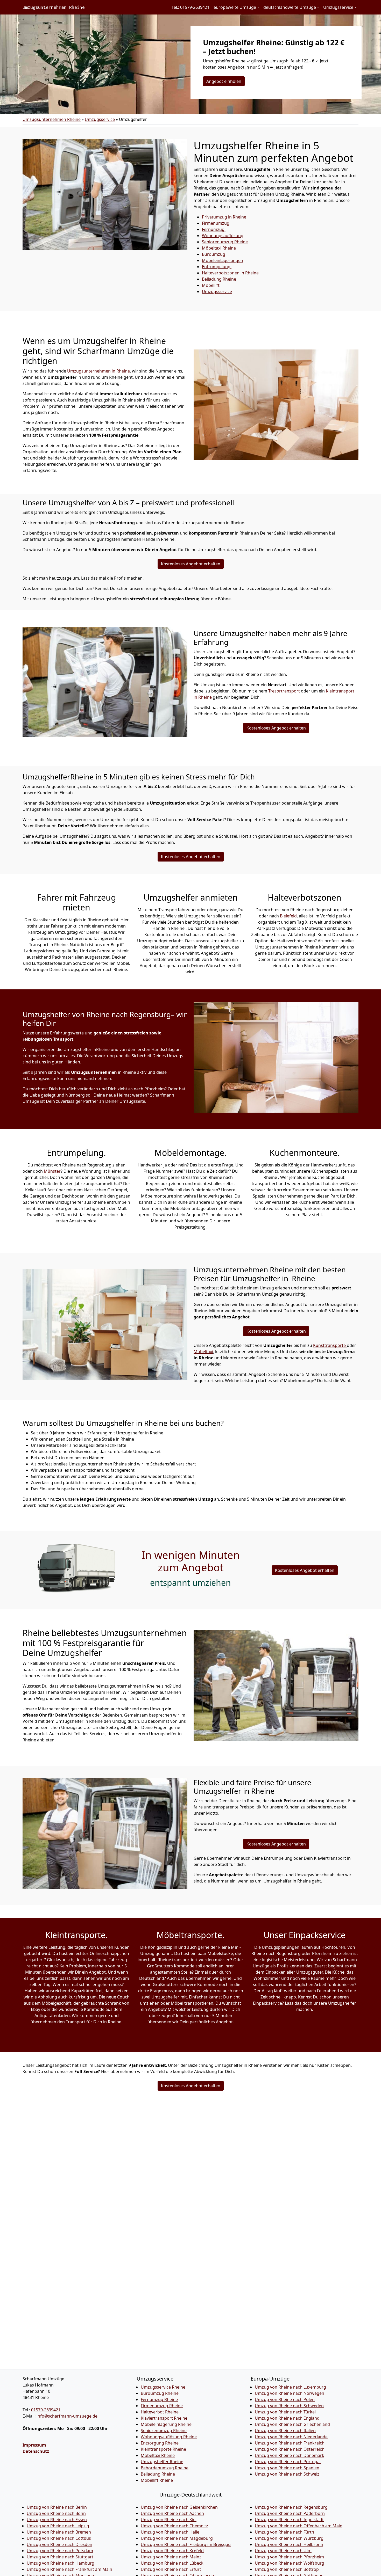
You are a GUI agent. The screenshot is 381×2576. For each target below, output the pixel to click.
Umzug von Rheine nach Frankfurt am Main (69, 2569)
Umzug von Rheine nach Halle (170, 2532)
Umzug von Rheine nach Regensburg (291, 2507)
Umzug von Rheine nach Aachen (172, 2513)
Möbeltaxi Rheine (158, 2455)
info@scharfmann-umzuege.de (67, 2416)
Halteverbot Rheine (160, 2412)
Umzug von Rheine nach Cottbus (59, 2538)
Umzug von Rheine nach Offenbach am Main (299, 2526)
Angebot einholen (224, 81)
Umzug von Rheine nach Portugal (288, 2462)
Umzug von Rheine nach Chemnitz (174, 2526)
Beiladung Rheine (158, 2474)
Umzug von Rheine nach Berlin (57, 2507)
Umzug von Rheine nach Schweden (289, 2406)
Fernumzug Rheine (159, 2399)
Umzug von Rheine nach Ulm (283, 2551)
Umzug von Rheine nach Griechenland (292, 2424)
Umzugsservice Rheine (163, 2387)
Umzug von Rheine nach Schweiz (287, 2474)
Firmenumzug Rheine (162, 2406)
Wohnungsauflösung (223, 236)
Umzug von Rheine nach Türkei (285, 2412)
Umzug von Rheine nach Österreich (290, 2449)
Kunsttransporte (330, 1345)
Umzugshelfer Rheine (162, 2462)
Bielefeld (288, 916)
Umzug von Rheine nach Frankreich (290, 2443)
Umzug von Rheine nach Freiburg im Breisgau (186, 2544)
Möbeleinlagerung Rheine (166, 2424)
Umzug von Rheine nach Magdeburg (177, 2538)
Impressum (34, 2445)
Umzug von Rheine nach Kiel (169, 2520)
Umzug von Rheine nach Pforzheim (289, 2557)
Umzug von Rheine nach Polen (285, 2399)
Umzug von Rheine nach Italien (285, 2431)
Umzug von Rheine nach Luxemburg (290, 2387)
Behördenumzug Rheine (165, 2468)
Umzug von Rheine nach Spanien (287, 2468)
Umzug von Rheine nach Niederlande (291, 2437)
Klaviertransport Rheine (164, 2418)
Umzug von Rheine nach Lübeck (172, 2563)
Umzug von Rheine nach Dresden (59, 2544)
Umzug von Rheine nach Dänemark (290, 2455)
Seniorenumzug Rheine (164, 2431)
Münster (52, 1171)
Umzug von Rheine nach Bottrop (287, 2569)
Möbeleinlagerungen (223, 260)
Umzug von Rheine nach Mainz (171, 2557)
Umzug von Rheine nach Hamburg (61, 2563)
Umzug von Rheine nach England (287, 2418)
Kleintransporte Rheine (163, 2449)
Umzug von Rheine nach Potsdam (60, 2551)
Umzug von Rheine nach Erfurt (171, 2569)
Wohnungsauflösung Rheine (169, 2437)
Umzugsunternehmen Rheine (54, 7)
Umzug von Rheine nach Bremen (59, 2532)
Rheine (219, 279)
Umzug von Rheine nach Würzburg (289, 2538)
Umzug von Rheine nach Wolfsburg (290, 2563)
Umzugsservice (100, 119)
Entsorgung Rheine (160, 2443)
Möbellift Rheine (157, 2480)
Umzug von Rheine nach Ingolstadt (289, 2520)
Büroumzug (214, 254)
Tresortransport (284, 691)
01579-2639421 (46, 2410)
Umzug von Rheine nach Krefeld (172, 2551)
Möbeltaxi (219, 248)
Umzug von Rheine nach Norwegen (290, 2393)
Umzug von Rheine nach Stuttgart (60, 2557)
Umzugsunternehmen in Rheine (98, 371)
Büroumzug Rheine (160, 2393)
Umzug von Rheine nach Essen (57, 2520)
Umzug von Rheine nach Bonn (56, 2513)
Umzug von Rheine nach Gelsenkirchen (179, 2507)
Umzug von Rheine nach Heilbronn (289, 2544)
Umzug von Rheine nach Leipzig (58, 2526)
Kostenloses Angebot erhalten (191, 564)
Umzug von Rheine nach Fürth (284, 2532)
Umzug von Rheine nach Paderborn (290, 2513)
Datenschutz (36, 2451)
